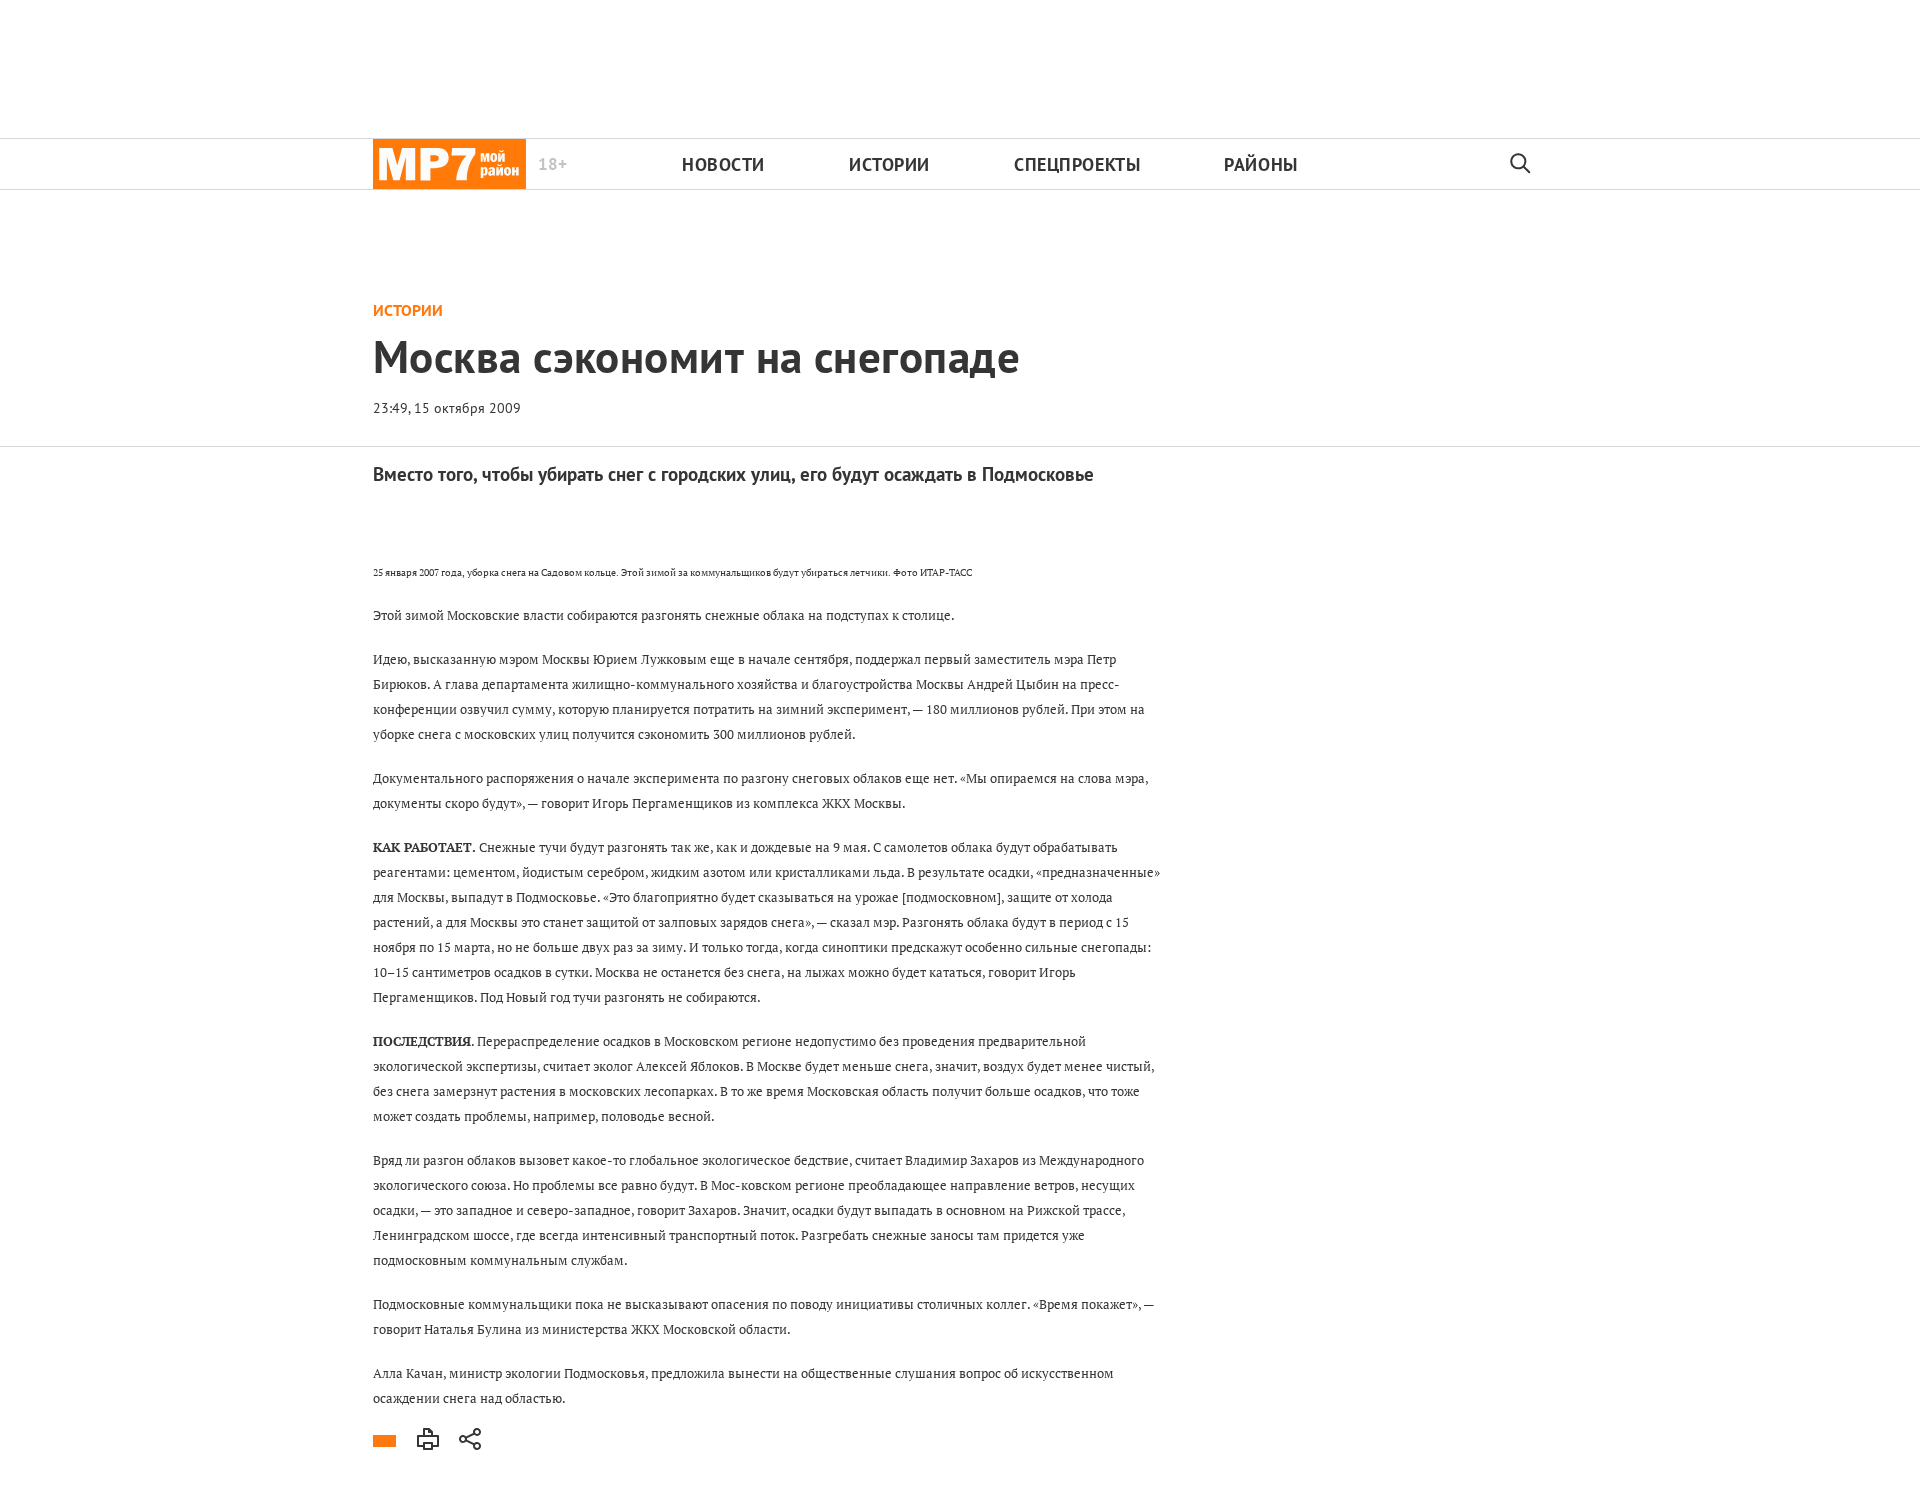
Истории (889, 164)
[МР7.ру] (449, 164)
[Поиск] (1521, 164)
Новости (723, 164)
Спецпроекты (1077, 164)
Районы (1260, 164)
